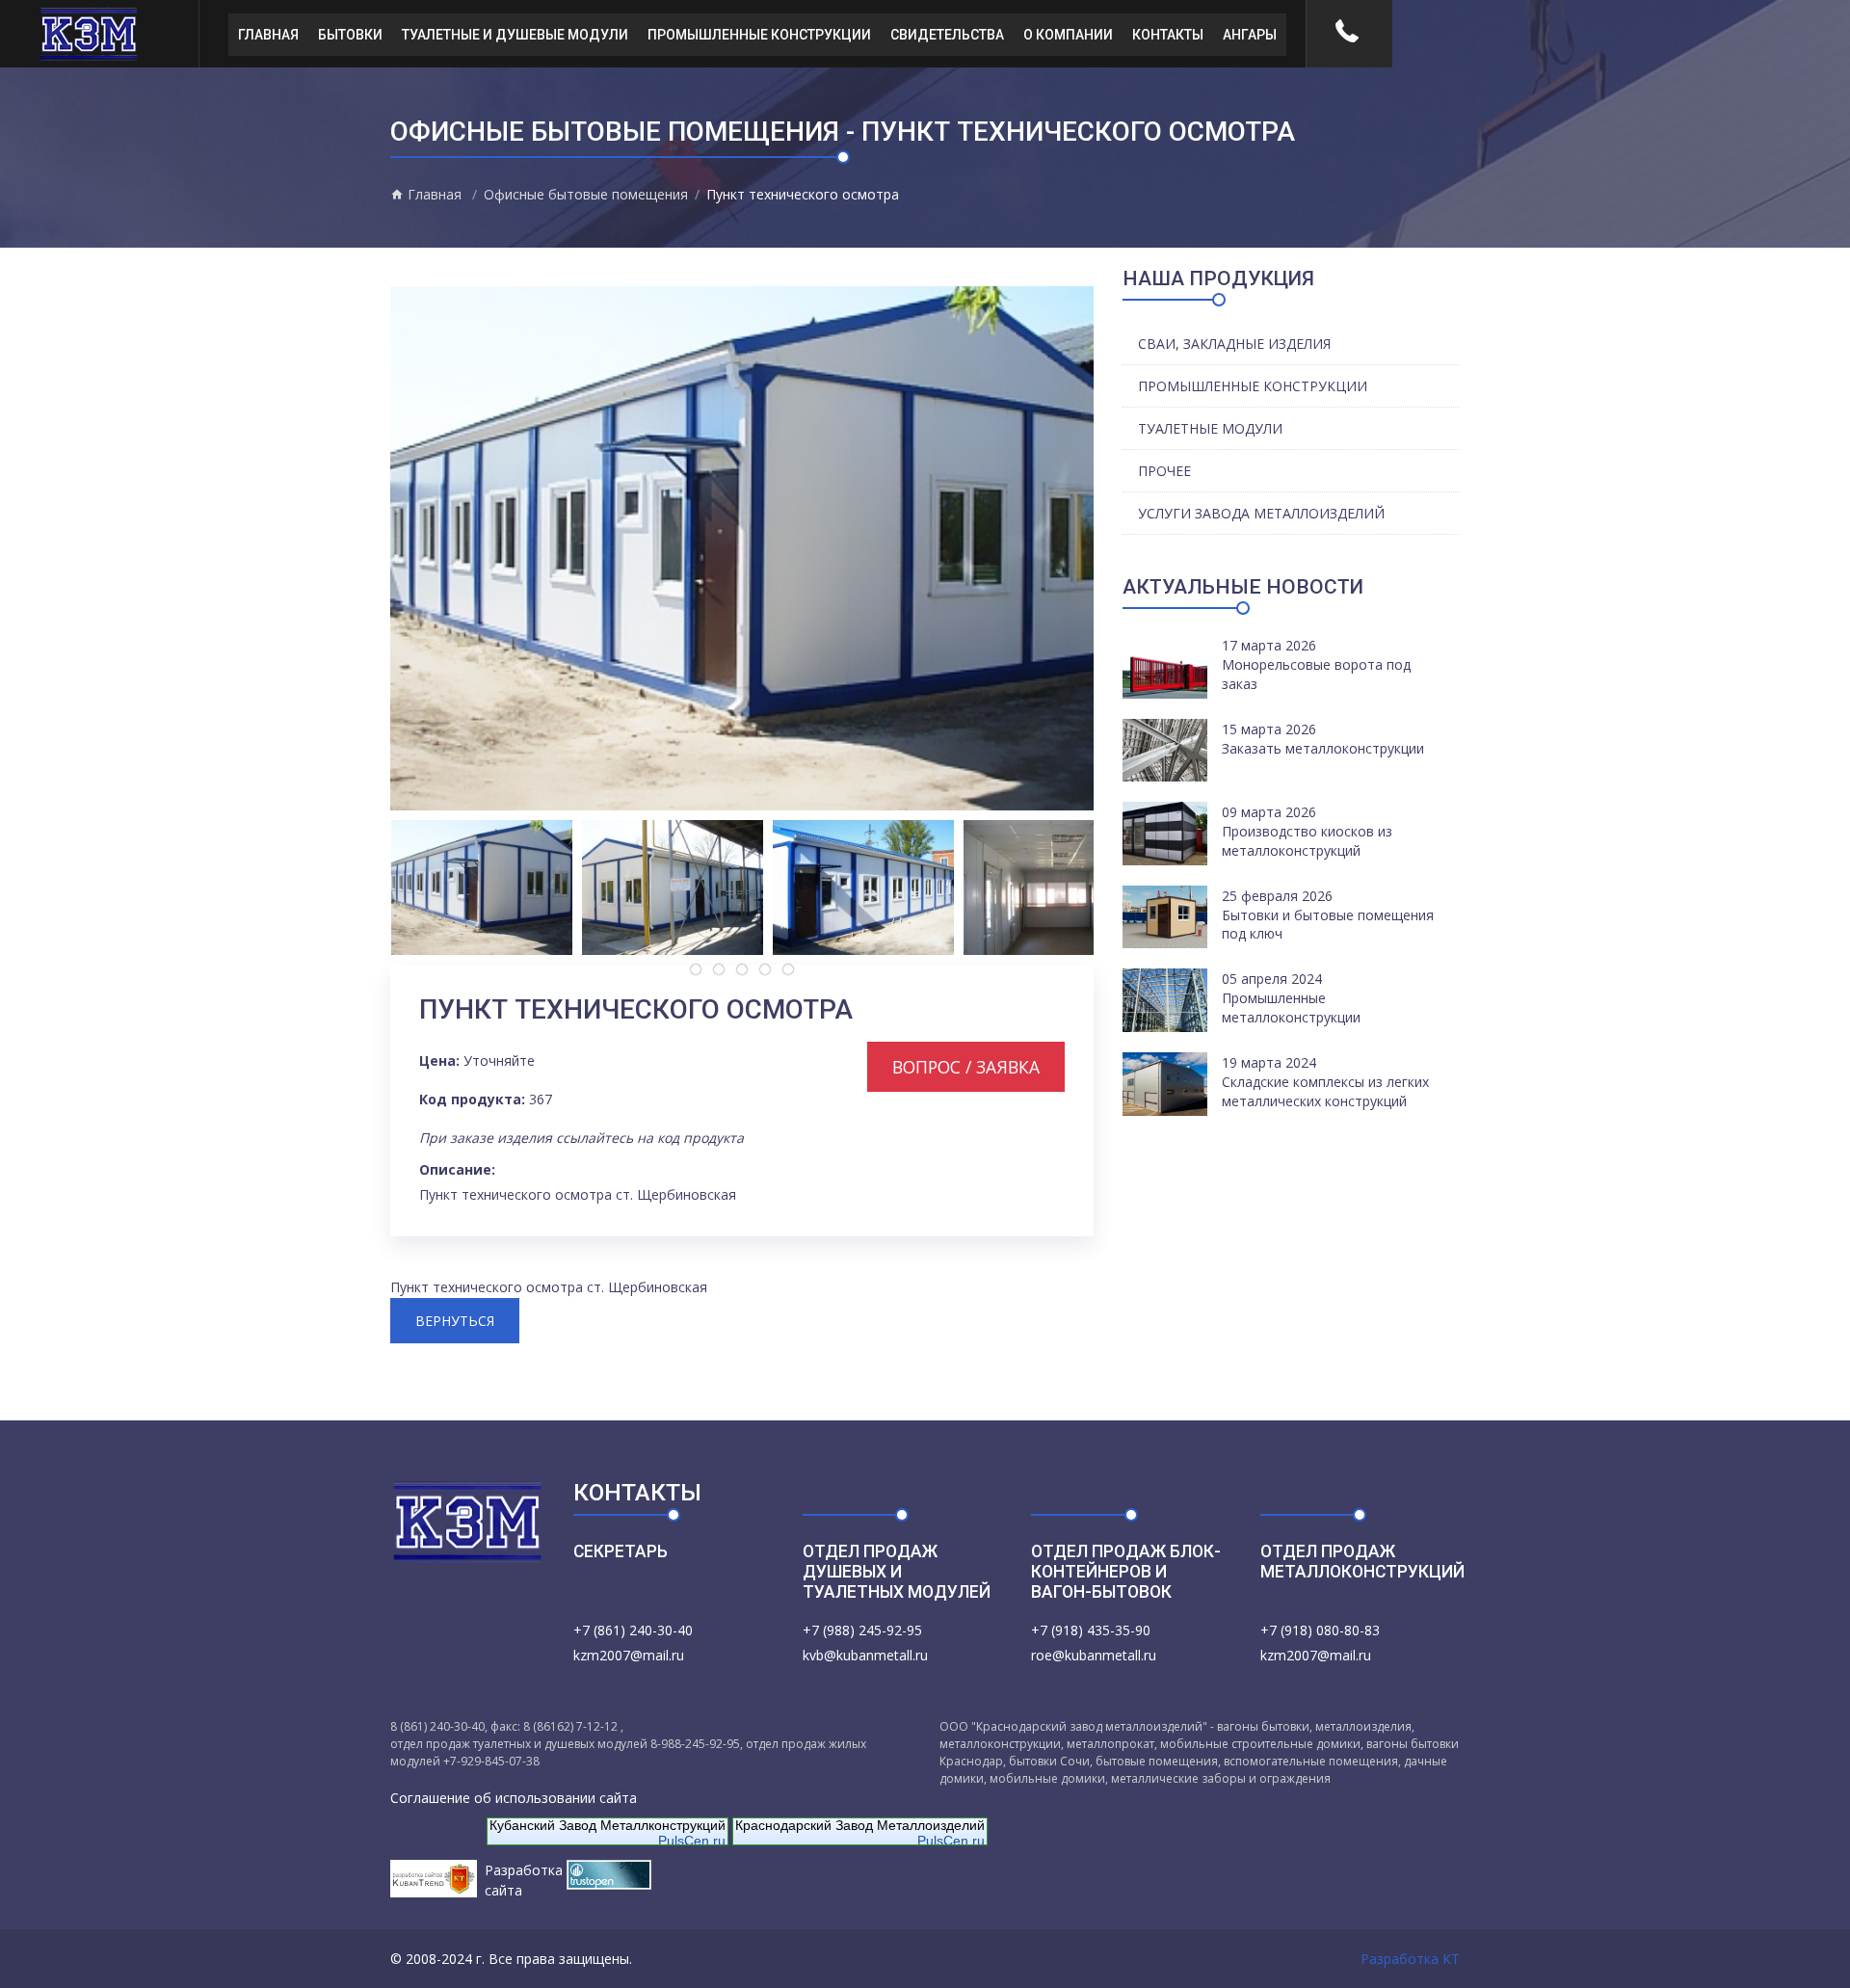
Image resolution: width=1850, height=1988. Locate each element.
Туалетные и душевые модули (515, 35)
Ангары (1250, 35)
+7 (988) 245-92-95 (862, 1630)
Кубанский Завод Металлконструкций (608, 1825)
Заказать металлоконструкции (1323, 748)
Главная (268, 35)
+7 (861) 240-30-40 (633, 1630)
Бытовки (350, 35)
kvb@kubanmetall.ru (865, 1655)
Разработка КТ (1410, 1959)
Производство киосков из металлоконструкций (1307, 841)
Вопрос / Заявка (966, 1067)
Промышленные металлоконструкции (1291, 1007)
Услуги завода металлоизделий (1261, 513)
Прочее (1164, 471)
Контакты (1168, 35)
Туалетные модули (1210, 428)
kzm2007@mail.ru (629, 1655)
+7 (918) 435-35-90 (1091, 1630)
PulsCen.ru (692, 1841)
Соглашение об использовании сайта (514, 1798)
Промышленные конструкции (759, 35)
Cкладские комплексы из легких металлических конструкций (1325, 1091)
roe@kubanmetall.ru (1094, 1655)
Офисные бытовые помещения (586, 194)
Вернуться (455, 1321)
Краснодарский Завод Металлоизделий (860, 1825)
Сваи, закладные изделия (1234, 344)
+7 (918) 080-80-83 (1320, 1630)
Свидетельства (947, 35)
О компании (1068, 35)
